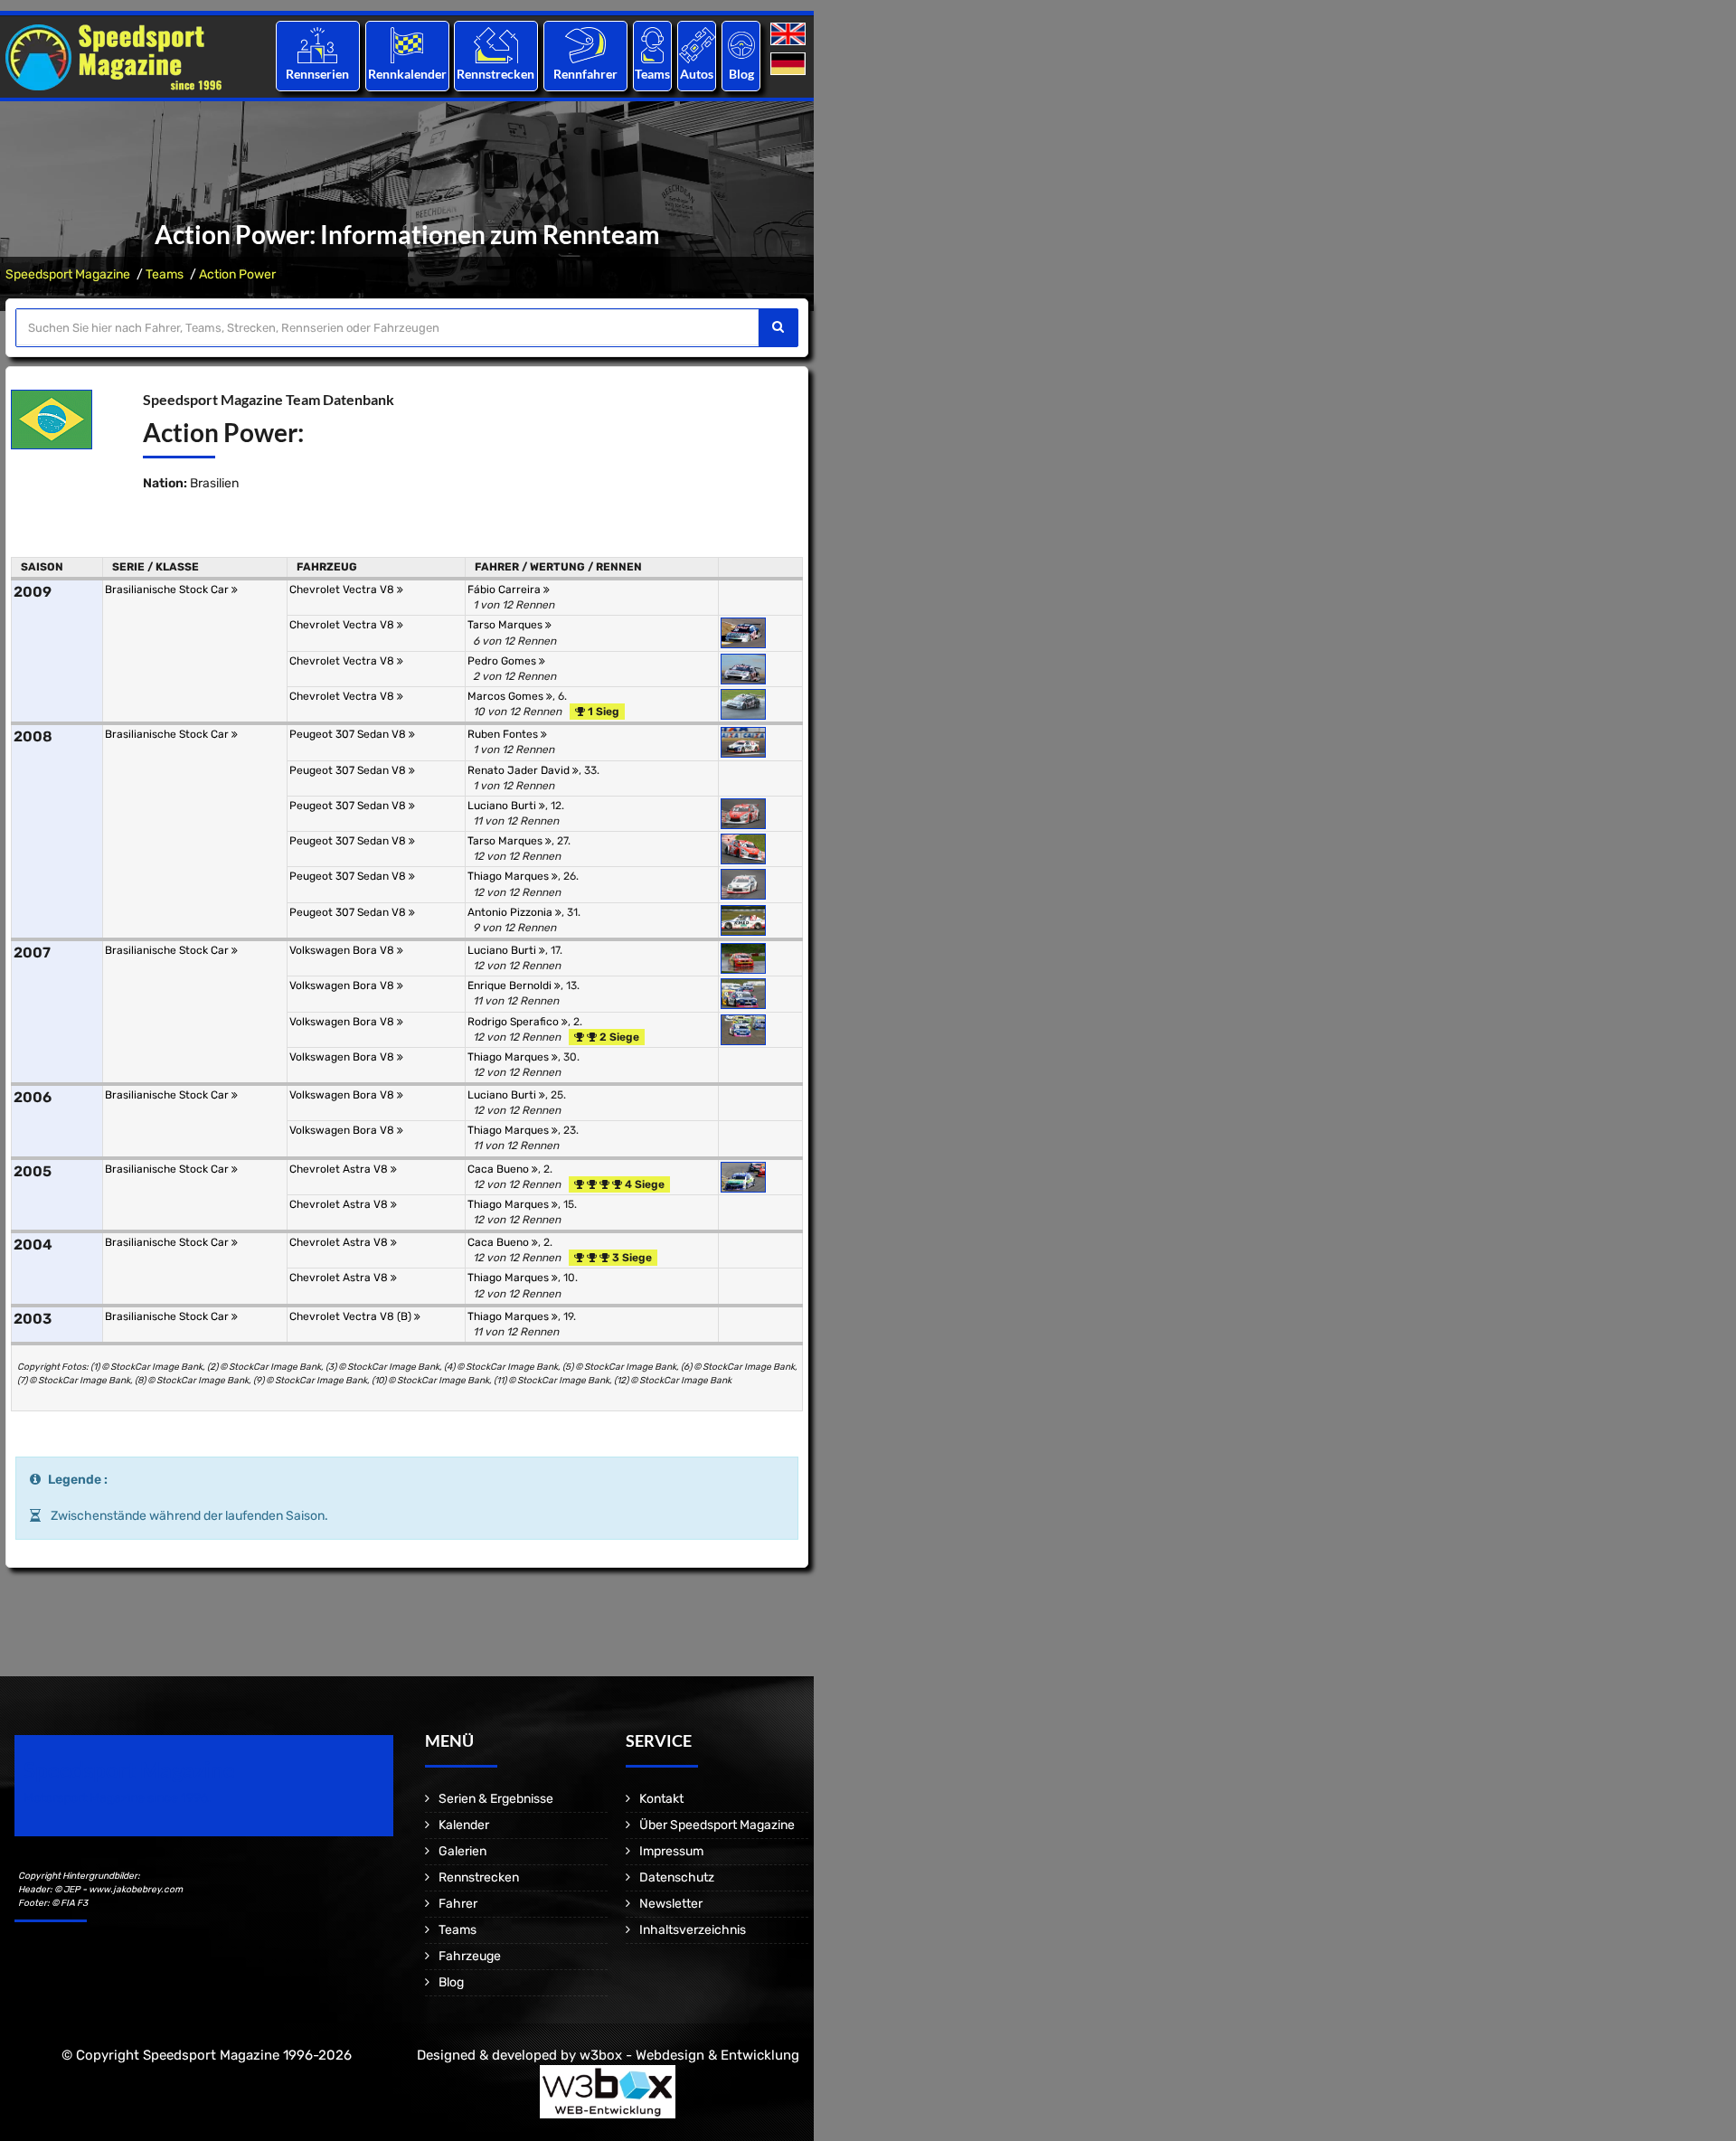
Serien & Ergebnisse (496, 1799)
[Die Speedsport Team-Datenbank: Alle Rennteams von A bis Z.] (652, 45)
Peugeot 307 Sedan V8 (349, 734)
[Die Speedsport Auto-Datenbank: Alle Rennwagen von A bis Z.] (697, 45)
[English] (790, 35)
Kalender (464, 1825)
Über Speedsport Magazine (717, 1825)
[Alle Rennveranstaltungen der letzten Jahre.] (407, 45)
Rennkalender (406, 74)
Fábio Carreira (505, 589)
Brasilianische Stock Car (168, 589)
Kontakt (661, 1799)
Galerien (462, 1851)
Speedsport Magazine (68, 274)
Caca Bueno (500, 1169)
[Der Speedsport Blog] (741, 45)
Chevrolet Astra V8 (340, 1169)
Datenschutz (677, 1877)
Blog (741, 74)
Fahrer (458, 1904)
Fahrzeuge (470, 1956)
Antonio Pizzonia (511, 912)
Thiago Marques (509, 876)
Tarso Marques (506, 625)
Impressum (671, 1851)
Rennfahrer (585, 74)
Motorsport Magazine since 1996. (118, 1798)
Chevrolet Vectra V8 (343, 589)
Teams (652, 74)
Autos (697, 74)
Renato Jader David (520, 770)
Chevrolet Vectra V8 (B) (352, 1316)
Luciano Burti (503, 806)
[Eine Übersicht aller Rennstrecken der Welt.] (496, 45)
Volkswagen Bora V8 (343, 950)
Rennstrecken (496, 74)
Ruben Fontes (504, 734)
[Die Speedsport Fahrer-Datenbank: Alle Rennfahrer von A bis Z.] (585, 45)
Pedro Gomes (503, 661)
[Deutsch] (790, 65)
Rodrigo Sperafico (514, 1022)
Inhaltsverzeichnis (693, 1930)
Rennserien (317, 74)
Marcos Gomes (507, 696)
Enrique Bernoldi (511, 986)
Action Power (237, 274)
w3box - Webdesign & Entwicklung (689, 2055)
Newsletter (671, 1904)
